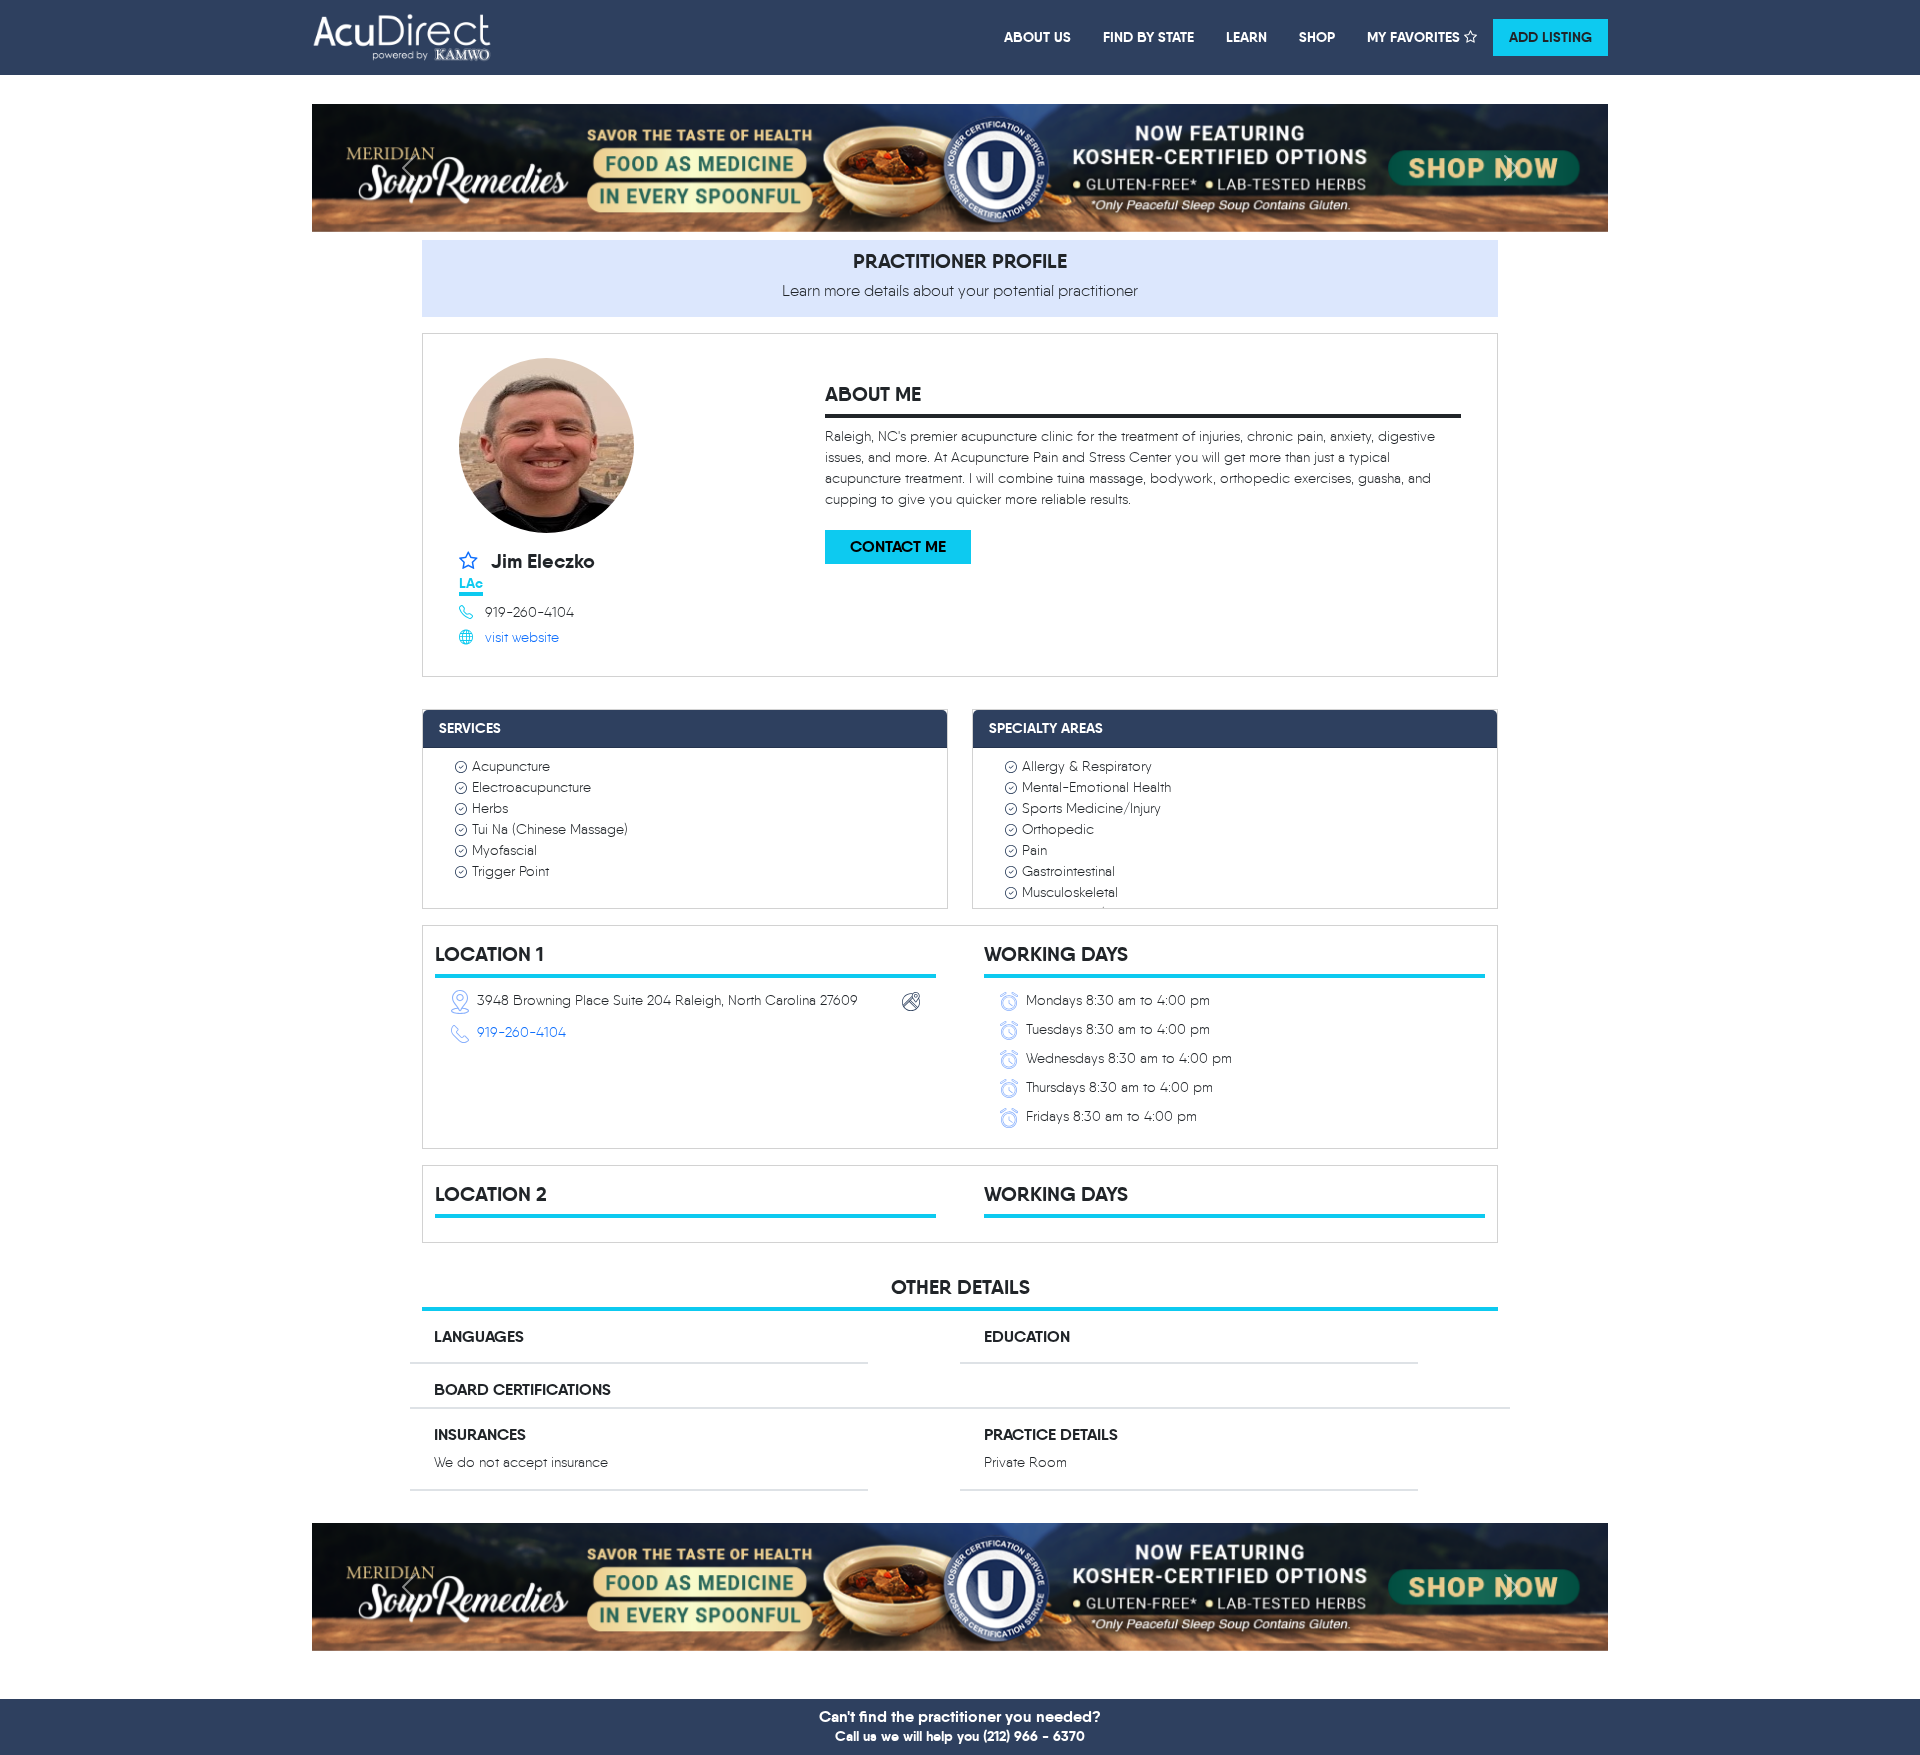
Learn (1246, 37)
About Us (1037, 37)
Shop (1317, 37)
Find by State (1148, 37)
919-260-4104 (521, 1032)
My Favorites (1415, 37)
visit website (522, 637)
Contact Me (898, 546)
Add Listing (1550, 37)
